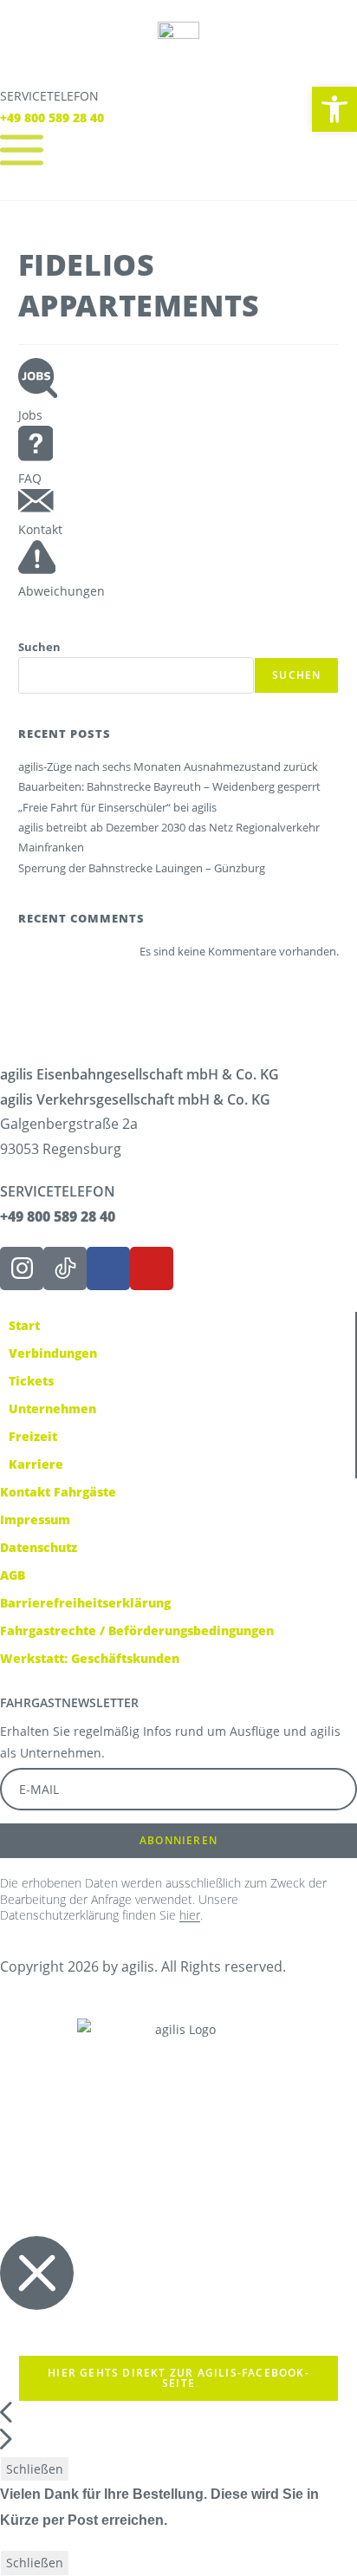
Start (24, 1325)
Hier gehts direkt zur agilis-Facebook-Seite (178, 2378)
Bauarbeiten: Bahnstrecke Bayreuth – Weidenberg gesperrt (169, 786)
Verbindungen (53, 1353)
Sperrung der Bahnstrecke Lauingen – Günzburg (142, 868)
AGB (13, 1575)
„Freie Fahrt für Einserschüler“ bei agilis (117, 807)
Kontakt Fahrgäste (58, 1492)
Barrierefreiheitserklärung (85, 1603)
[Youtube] (152, 1268)
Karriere (36, 1464)
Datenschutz (39, 1547)
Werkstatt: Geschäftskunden (90, 1658)
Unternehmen (52, 1409)
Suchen (39, 647)
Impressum (35, 1520)
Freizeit (33, 1436)
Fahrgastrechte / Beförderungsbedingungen (137, 1630)
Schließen (35, 2469)
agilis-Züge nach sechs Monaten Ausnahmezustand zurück (168, 766)
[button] (334, 109)
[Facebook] (108, 1268)
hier (190, 1915)
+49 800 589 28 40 (52, 117)
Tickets (31, 1381)
